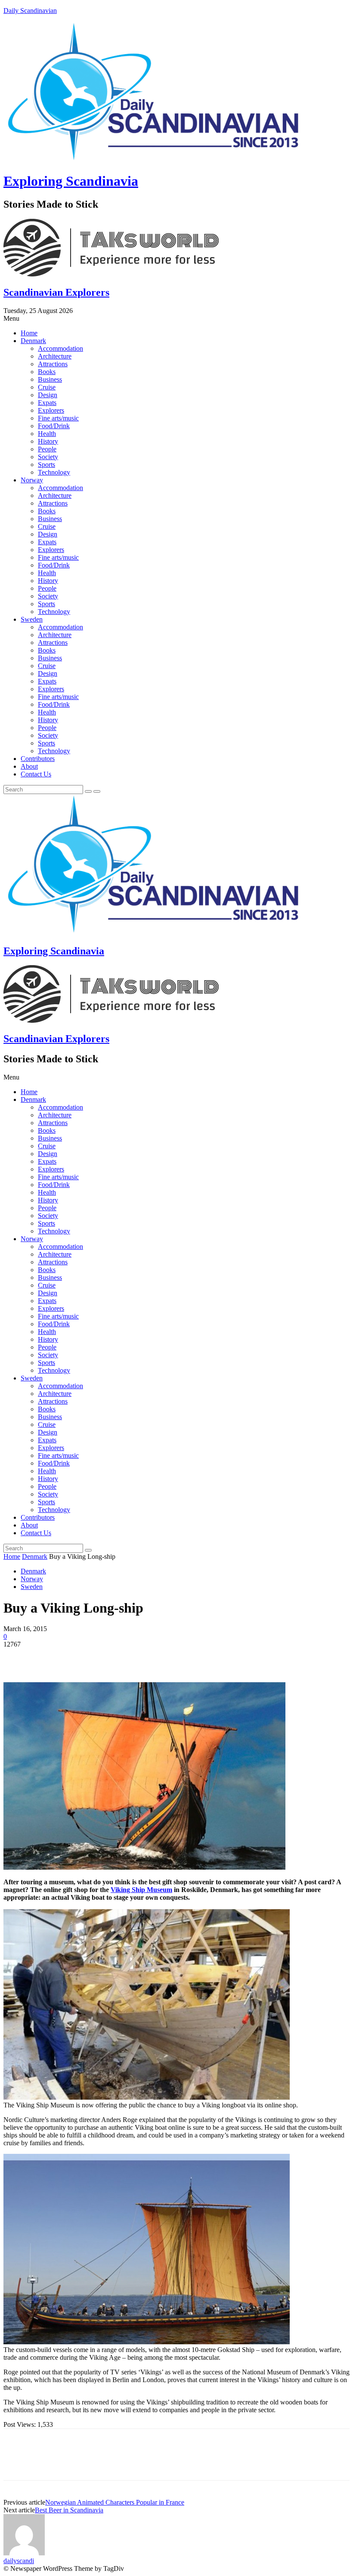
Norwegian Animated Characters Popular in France (115, 2502)
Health (47, 434)
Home (29, 333)
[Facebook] (18, 1657)
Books (47, 372)
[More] (142, 1657)
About (29, 766)
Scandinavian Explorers (56, 292)
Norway (32, 480)
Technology (54, 472)
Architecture (55, 356)
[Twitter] (49, 1657)
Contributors (38, 759)
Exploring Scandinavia (71, 181)
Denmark (33, 341)
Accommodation (60, 348)
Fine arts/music (58, 418)
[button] (176, 319)
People (47, 449)
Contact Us (36, 774)
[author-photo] (24, 2553)
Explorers (51, 410)
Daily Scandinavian (30, 11)
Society (48, 457)
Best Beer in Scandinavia (69, 2510)
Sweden (32, 619)
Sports (46, 465)
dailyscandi (19, 2561)
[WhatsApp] (111, 1657)
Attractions (53, 364)
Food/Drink (54, 426)
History (48, 441)
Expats (47, 403)
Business (50, 379)
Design (48, 395)
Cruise (47, 387)
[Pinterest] (80, 1657)
